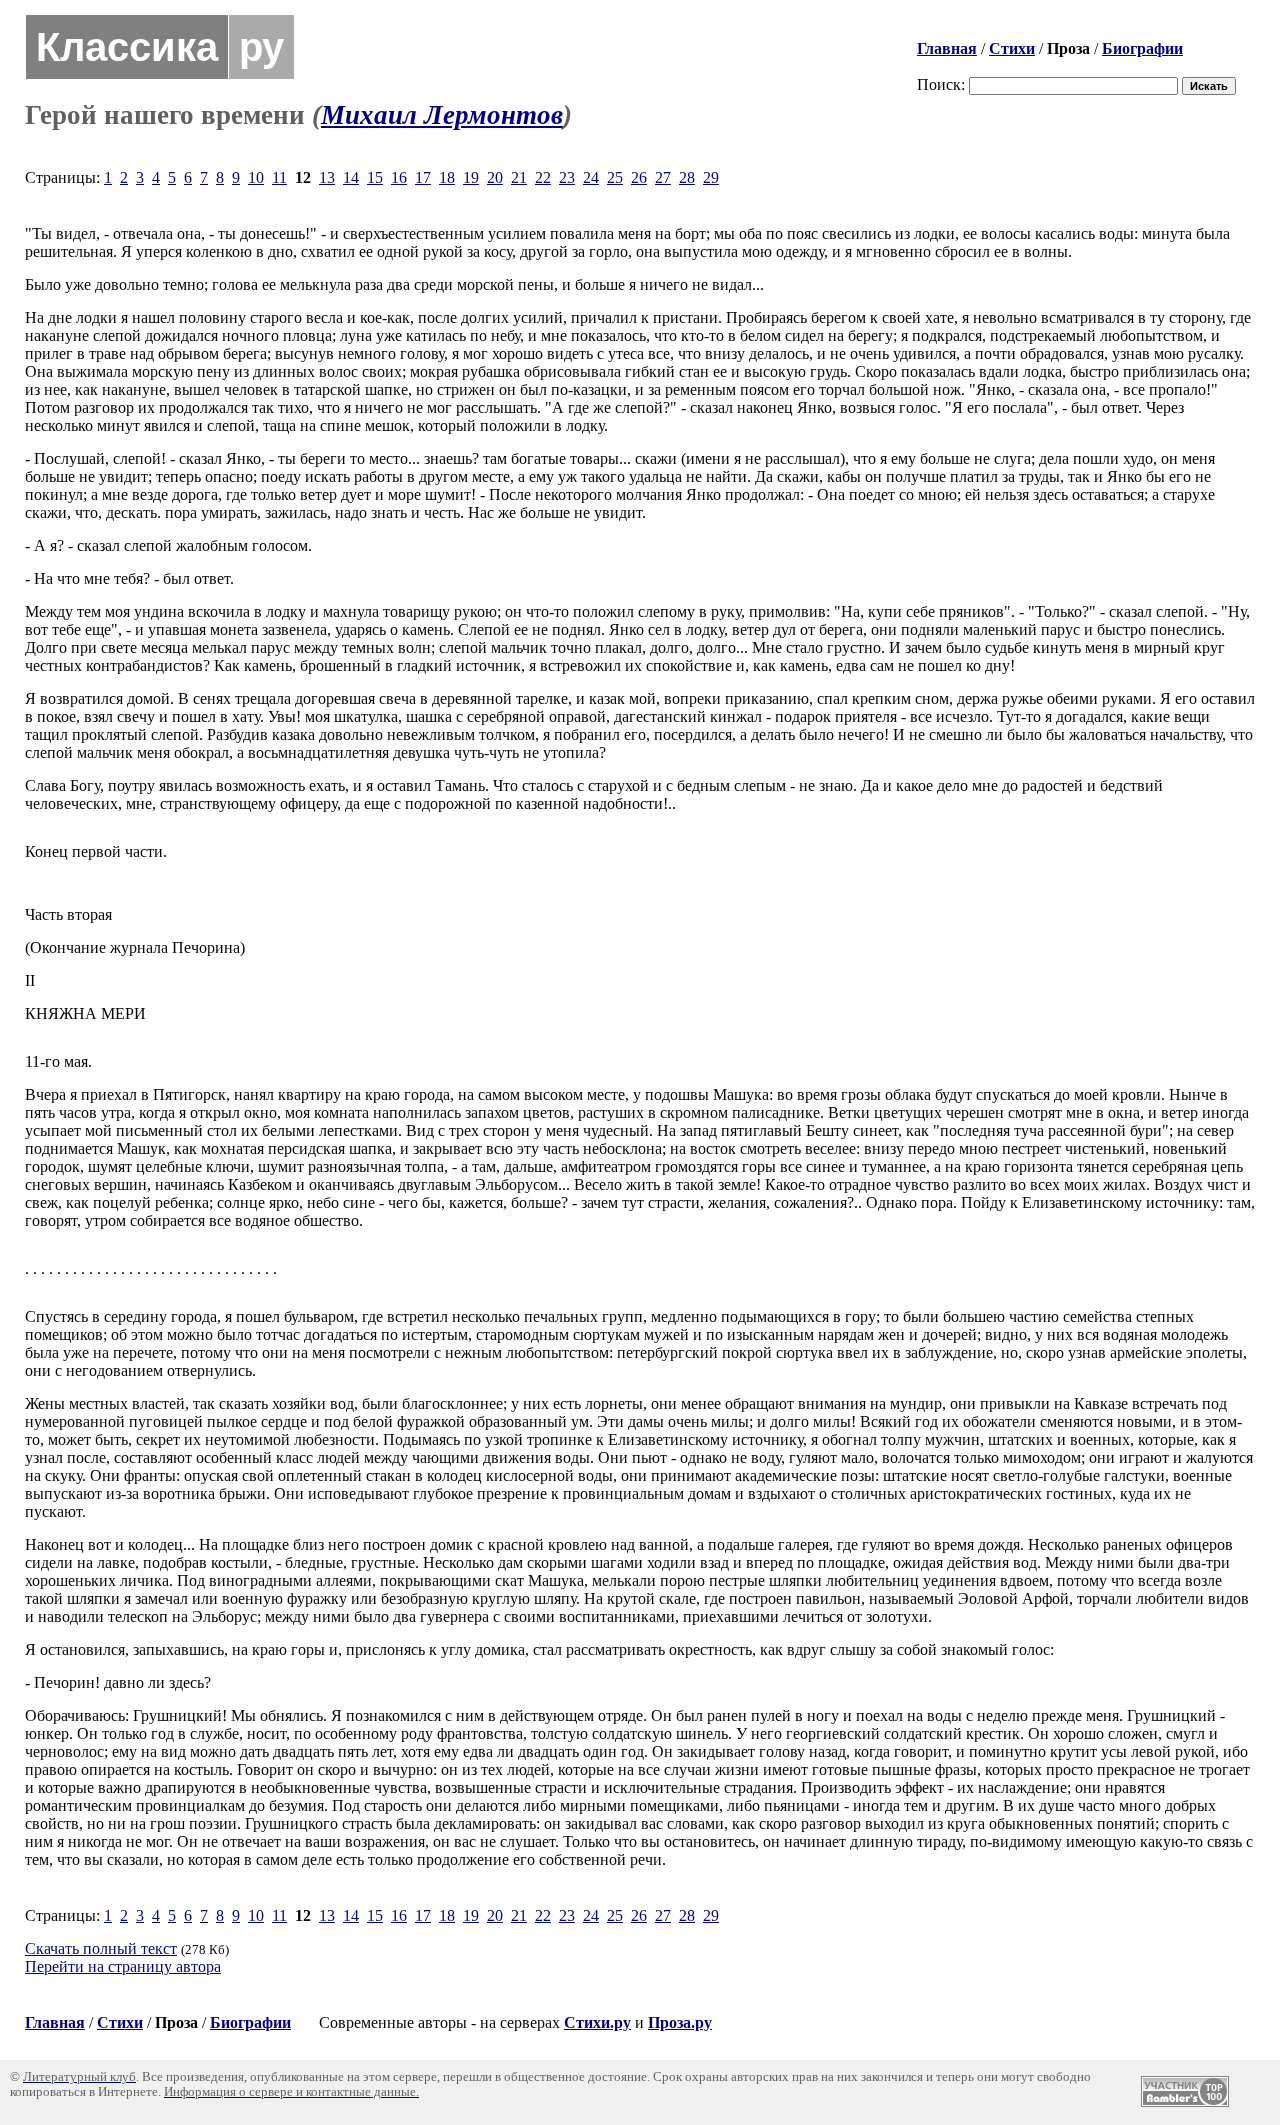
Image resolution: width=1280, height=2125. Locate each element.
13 (327, 177)
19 (471, 177)
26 (639, 177)
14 (351, 177)
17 (423, 177)
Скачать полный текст (101, 1948)
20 (495, 177)
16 (399, 177)
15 (375, 177)
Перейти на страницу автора (123, 1966)
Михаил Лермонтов (442, 115)
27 (663, 177)
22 (543, 177)
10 (256, 177)
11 (279, 177)
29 (711, 177)
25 (615, 177)
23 (567, 177)
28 (687, 177)
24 (591, 177)
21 (519, 177)
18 (447, 177)
